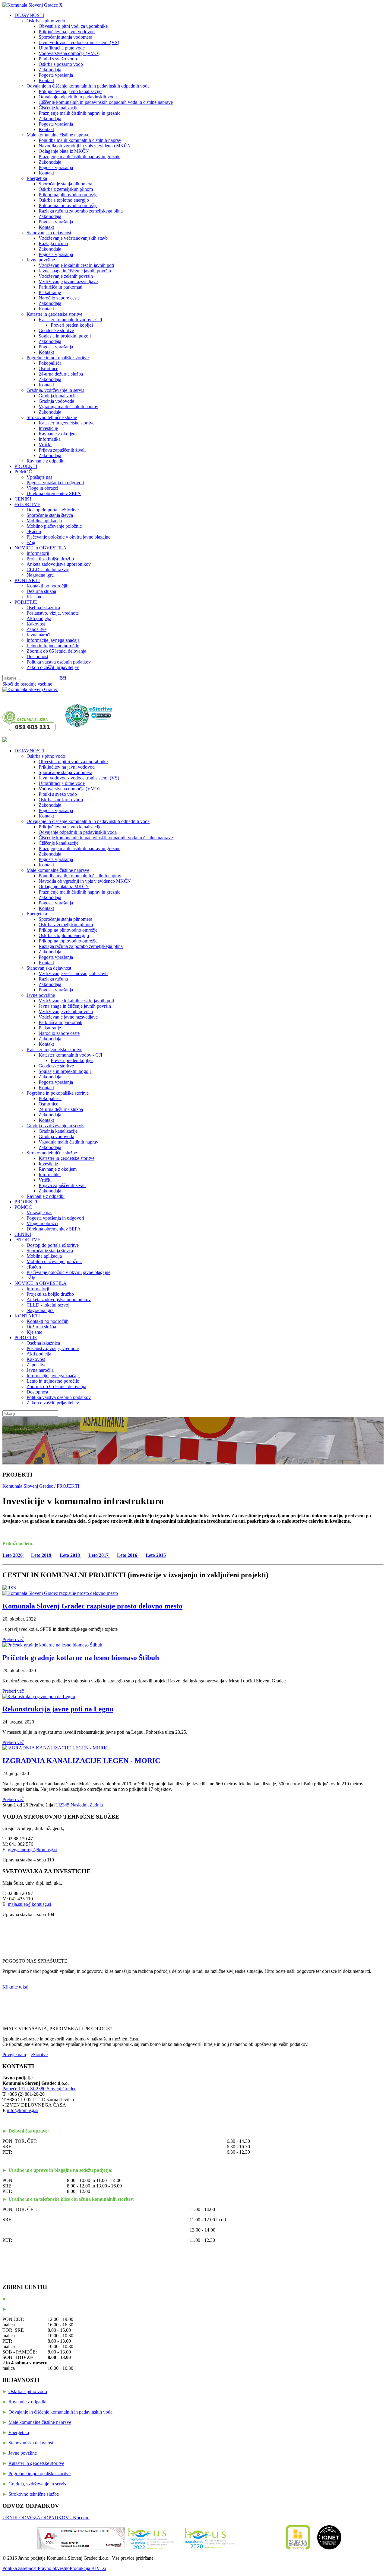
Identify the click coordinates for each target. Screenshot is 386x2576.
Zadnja (96, 1805)
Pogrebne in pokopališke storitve (40, 2474)
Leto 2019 (42, 1555)
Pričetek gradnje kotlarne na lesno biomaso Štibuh (81, 1658)
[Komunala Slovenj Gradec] (30, 5)
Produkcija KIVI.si (88, 2568)
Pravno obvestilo (54, 2568)
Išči (63, 678)
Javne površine (23, 2453)
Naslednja (80, 1805)
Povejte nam (14, 2054)
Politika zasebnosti (20, 2568)
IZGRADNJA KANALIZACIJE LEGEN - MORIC (81, 1761)
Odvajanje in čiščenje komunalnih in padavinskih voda (60, 2412)
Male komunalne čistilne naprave (40, 2422)
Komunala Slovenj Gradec (28, 1486)
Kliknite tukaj (15, 1987)
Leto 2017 (99, 1555)
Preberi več (13, 1639)
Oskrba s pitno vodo (28, 2391)
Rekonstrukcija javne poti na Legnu (58, 1709)
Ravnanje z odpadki (27, 2402)
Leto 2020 (13, 1555)
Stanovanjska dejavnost (31, 2443)
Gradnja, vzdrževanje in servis (37, 2484)
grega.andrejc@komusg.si (33, 1850)
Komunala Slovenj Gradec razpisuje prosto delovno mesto (92, 1606)
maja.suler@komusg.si (29, 1904)
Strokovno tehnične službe (34, 2494)
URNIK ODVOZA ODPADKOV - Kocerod (46, 2518)
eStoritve (39, 2054)
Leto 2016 (128, 1555)
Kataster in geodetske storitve (36, 2463)
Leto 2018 (70, 1555)
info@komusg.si (23, 2110)
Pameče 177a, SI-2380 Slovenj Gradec (39, 2089)
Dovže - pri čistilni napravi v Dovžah (44, 2309)
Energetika (19, 2432)
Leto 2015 (156, 1555)
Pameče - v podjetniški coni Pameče (43, 2299)
